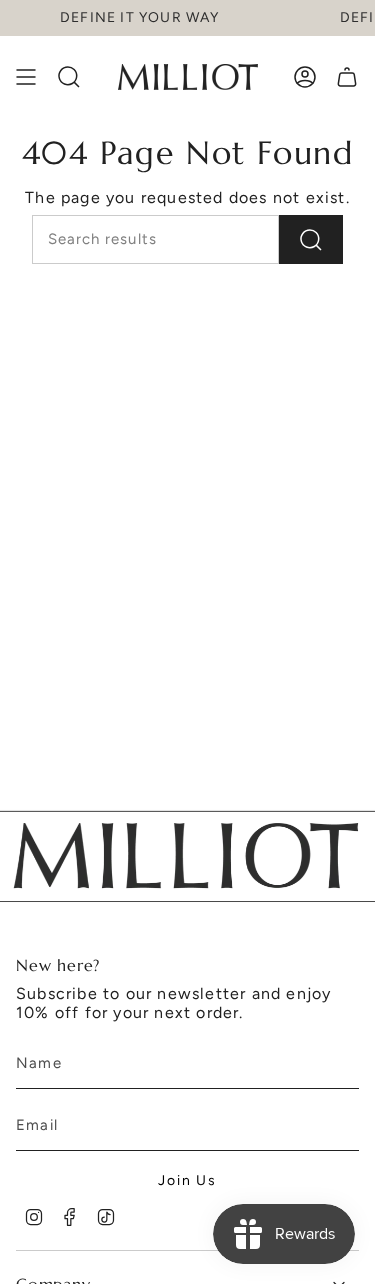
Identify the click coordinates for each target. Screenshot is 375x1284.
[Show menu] (26, 77)
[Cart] (347, 77)
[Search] (311, 239)
